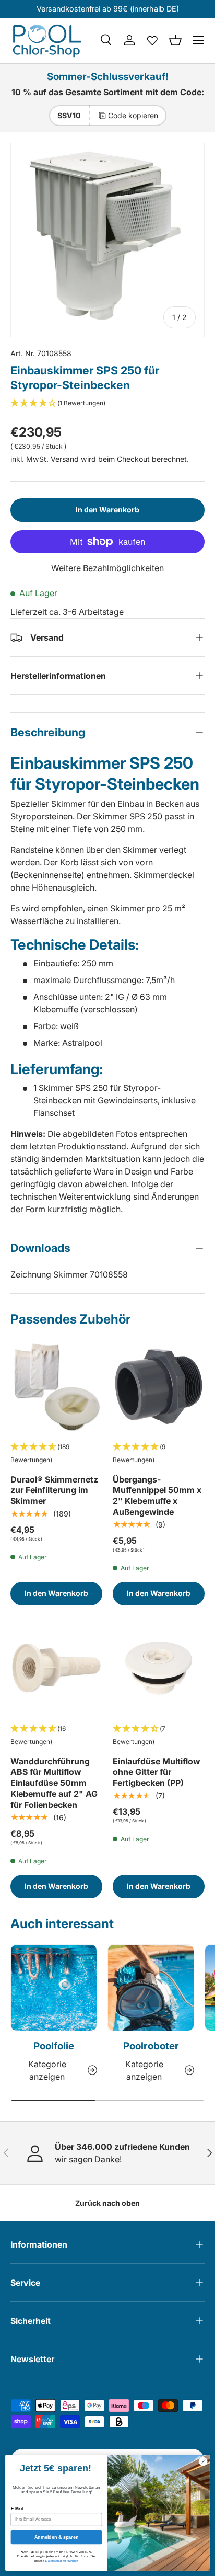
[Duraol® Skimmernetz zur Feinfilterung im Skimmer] (56, 1386)
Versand (65, 459)
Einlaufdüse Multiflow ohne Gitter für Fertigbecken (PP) (157, 1772)
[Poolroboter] (151, 1988)
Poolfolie (54, 2046)
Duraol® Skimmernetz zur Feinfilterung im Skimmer (54, 1490)
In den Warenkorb (107, 510)
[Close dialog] (203, 2461)
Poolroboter (151, 2046)
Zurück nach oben (107, 2203)
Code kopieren (133, 115)
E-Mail (17, 2509)
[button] (175, 40)
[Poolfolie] (54, 1988)
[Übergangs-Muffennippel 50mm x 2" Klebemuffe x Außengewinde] (159, 1386)
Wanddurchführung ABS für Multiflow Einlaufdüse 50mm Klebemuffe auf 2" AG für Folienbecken (54, 1783)
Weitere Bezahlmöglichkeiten (107, 568)
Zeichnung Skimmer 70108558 (69, 1274)
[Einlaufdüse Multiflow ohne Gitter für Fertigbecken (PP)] (159, 1668)
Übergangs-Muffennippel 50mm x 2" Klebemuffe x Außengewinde (157, 1496)
